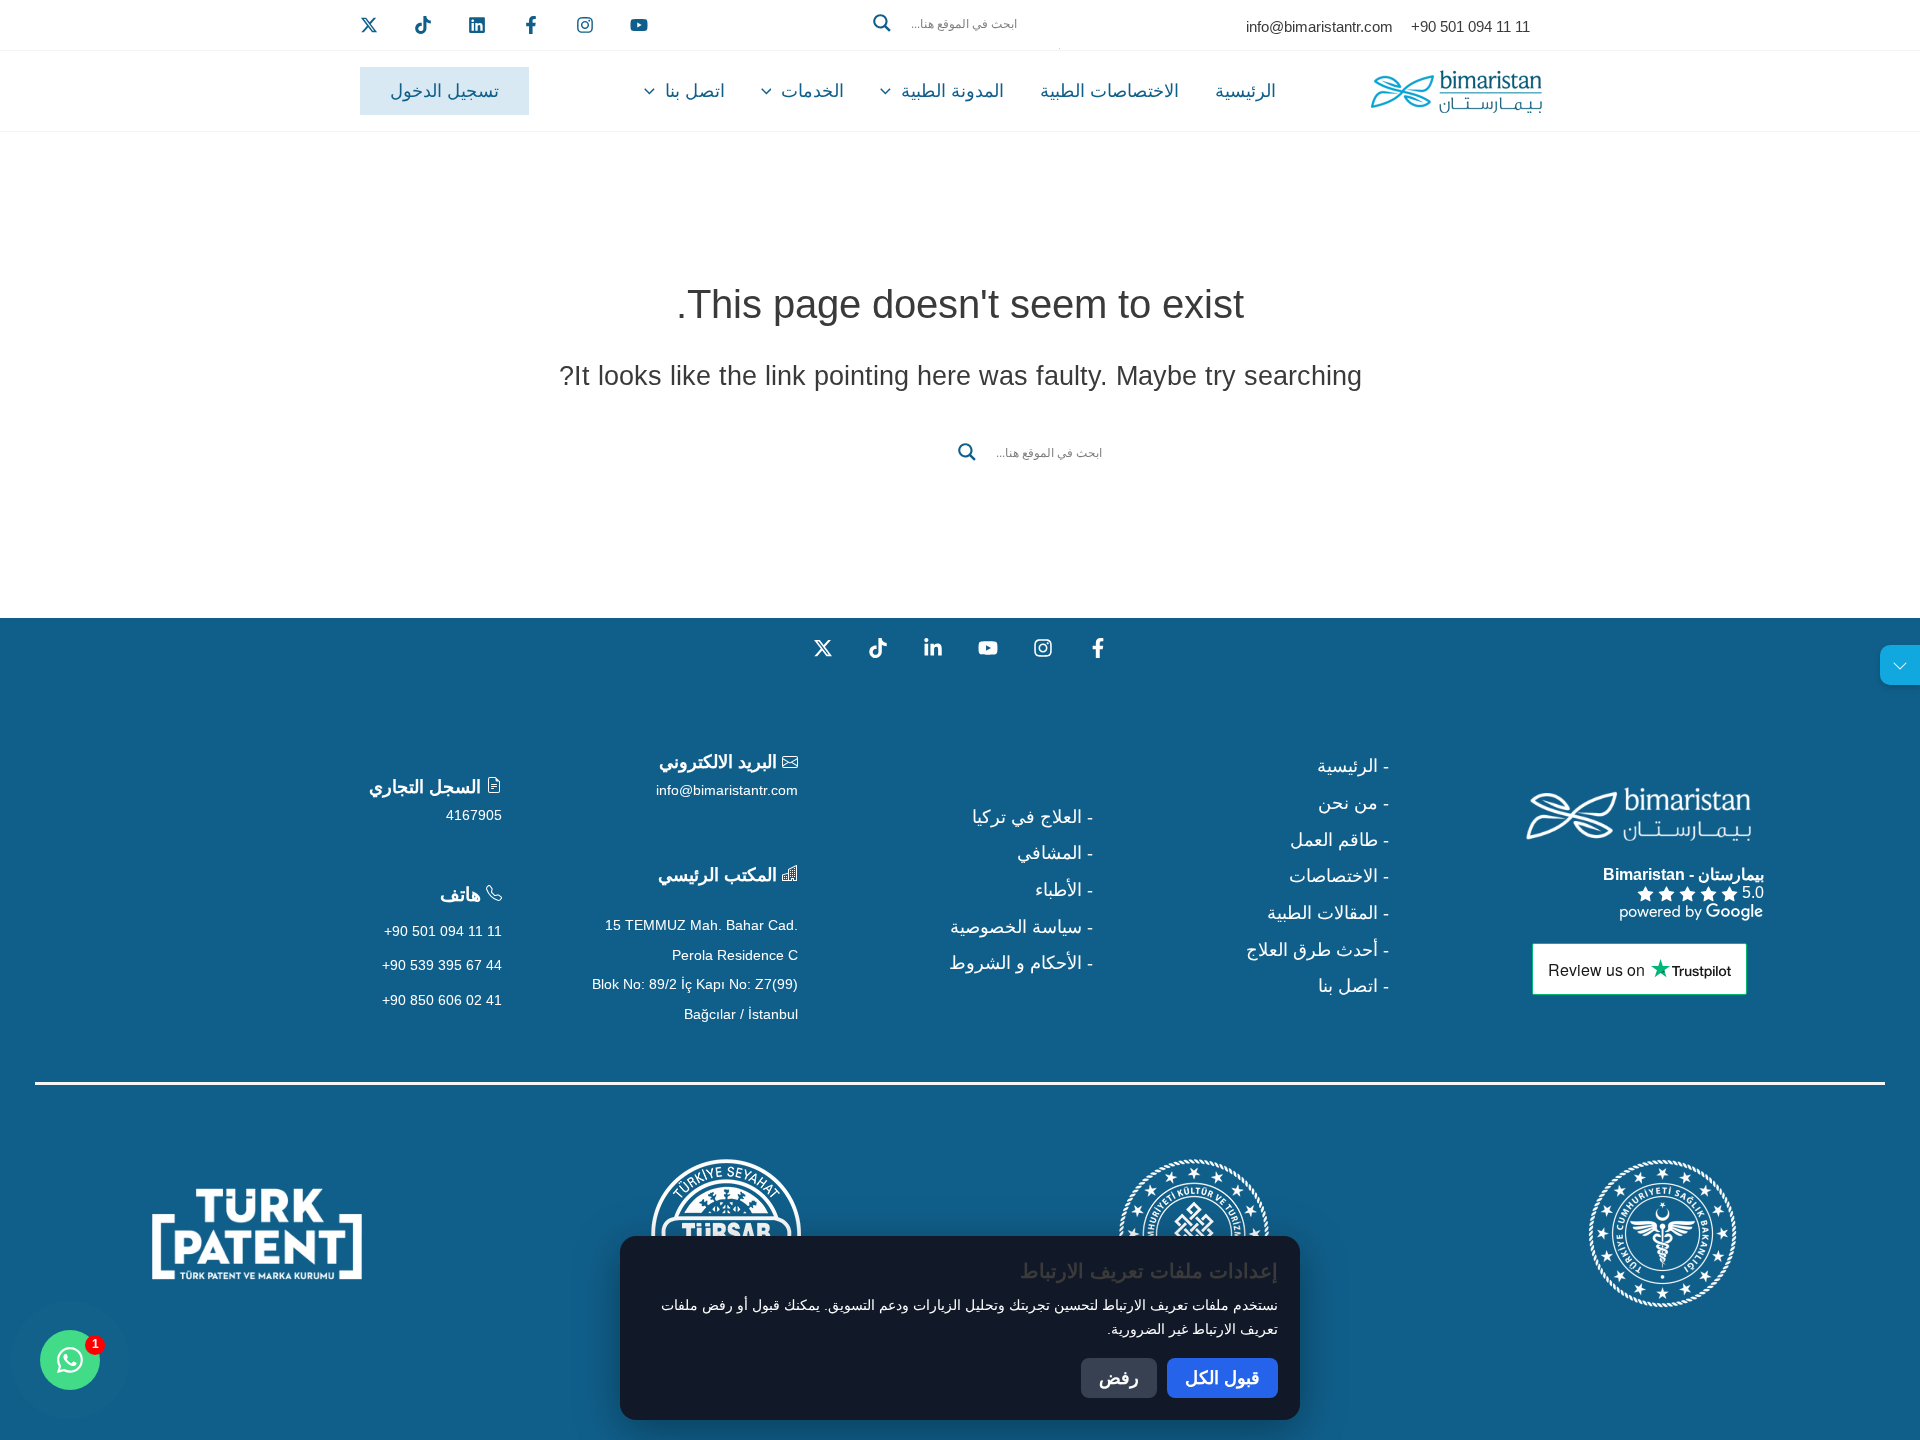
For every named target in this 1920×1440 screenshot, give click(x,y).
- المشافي (1055, 853)
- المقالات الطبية (1328, 913)
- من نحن (1353, 803)
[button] (960, 47)
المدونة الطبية (952, 91)
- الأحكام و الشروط (1021, 963)
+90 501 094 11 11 (443, 931)
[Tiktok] (423, 25)
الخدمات (812, 91)
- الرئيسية (1353, 766)
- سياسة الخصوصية (1021, 927)
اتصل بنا (695, 91)
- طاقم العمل (1339, 840)
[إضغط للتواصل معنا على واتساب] (70, 1360)
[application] (890, 91)
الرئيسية (1245, 91)
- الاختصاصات (1339, 876)
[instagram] (585, 25)
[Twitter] (369, 25)
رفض (1119, 1378)
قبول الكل (1222, 1378)
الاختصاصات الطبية (1109, 91)
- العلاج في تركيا (1032, 817)
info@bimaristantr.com (727, 790)
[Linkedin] (477, 25)
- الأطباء (1064, 890)
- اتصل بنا (1353, 986)
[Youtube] (639, 25)
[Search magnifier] (882, 23)
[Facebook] (531, 25)
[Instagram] (1043, 648)
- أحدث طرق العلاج (1317, 950)
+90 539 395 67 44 (442, 965)
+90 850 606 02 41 (442, 1000)
